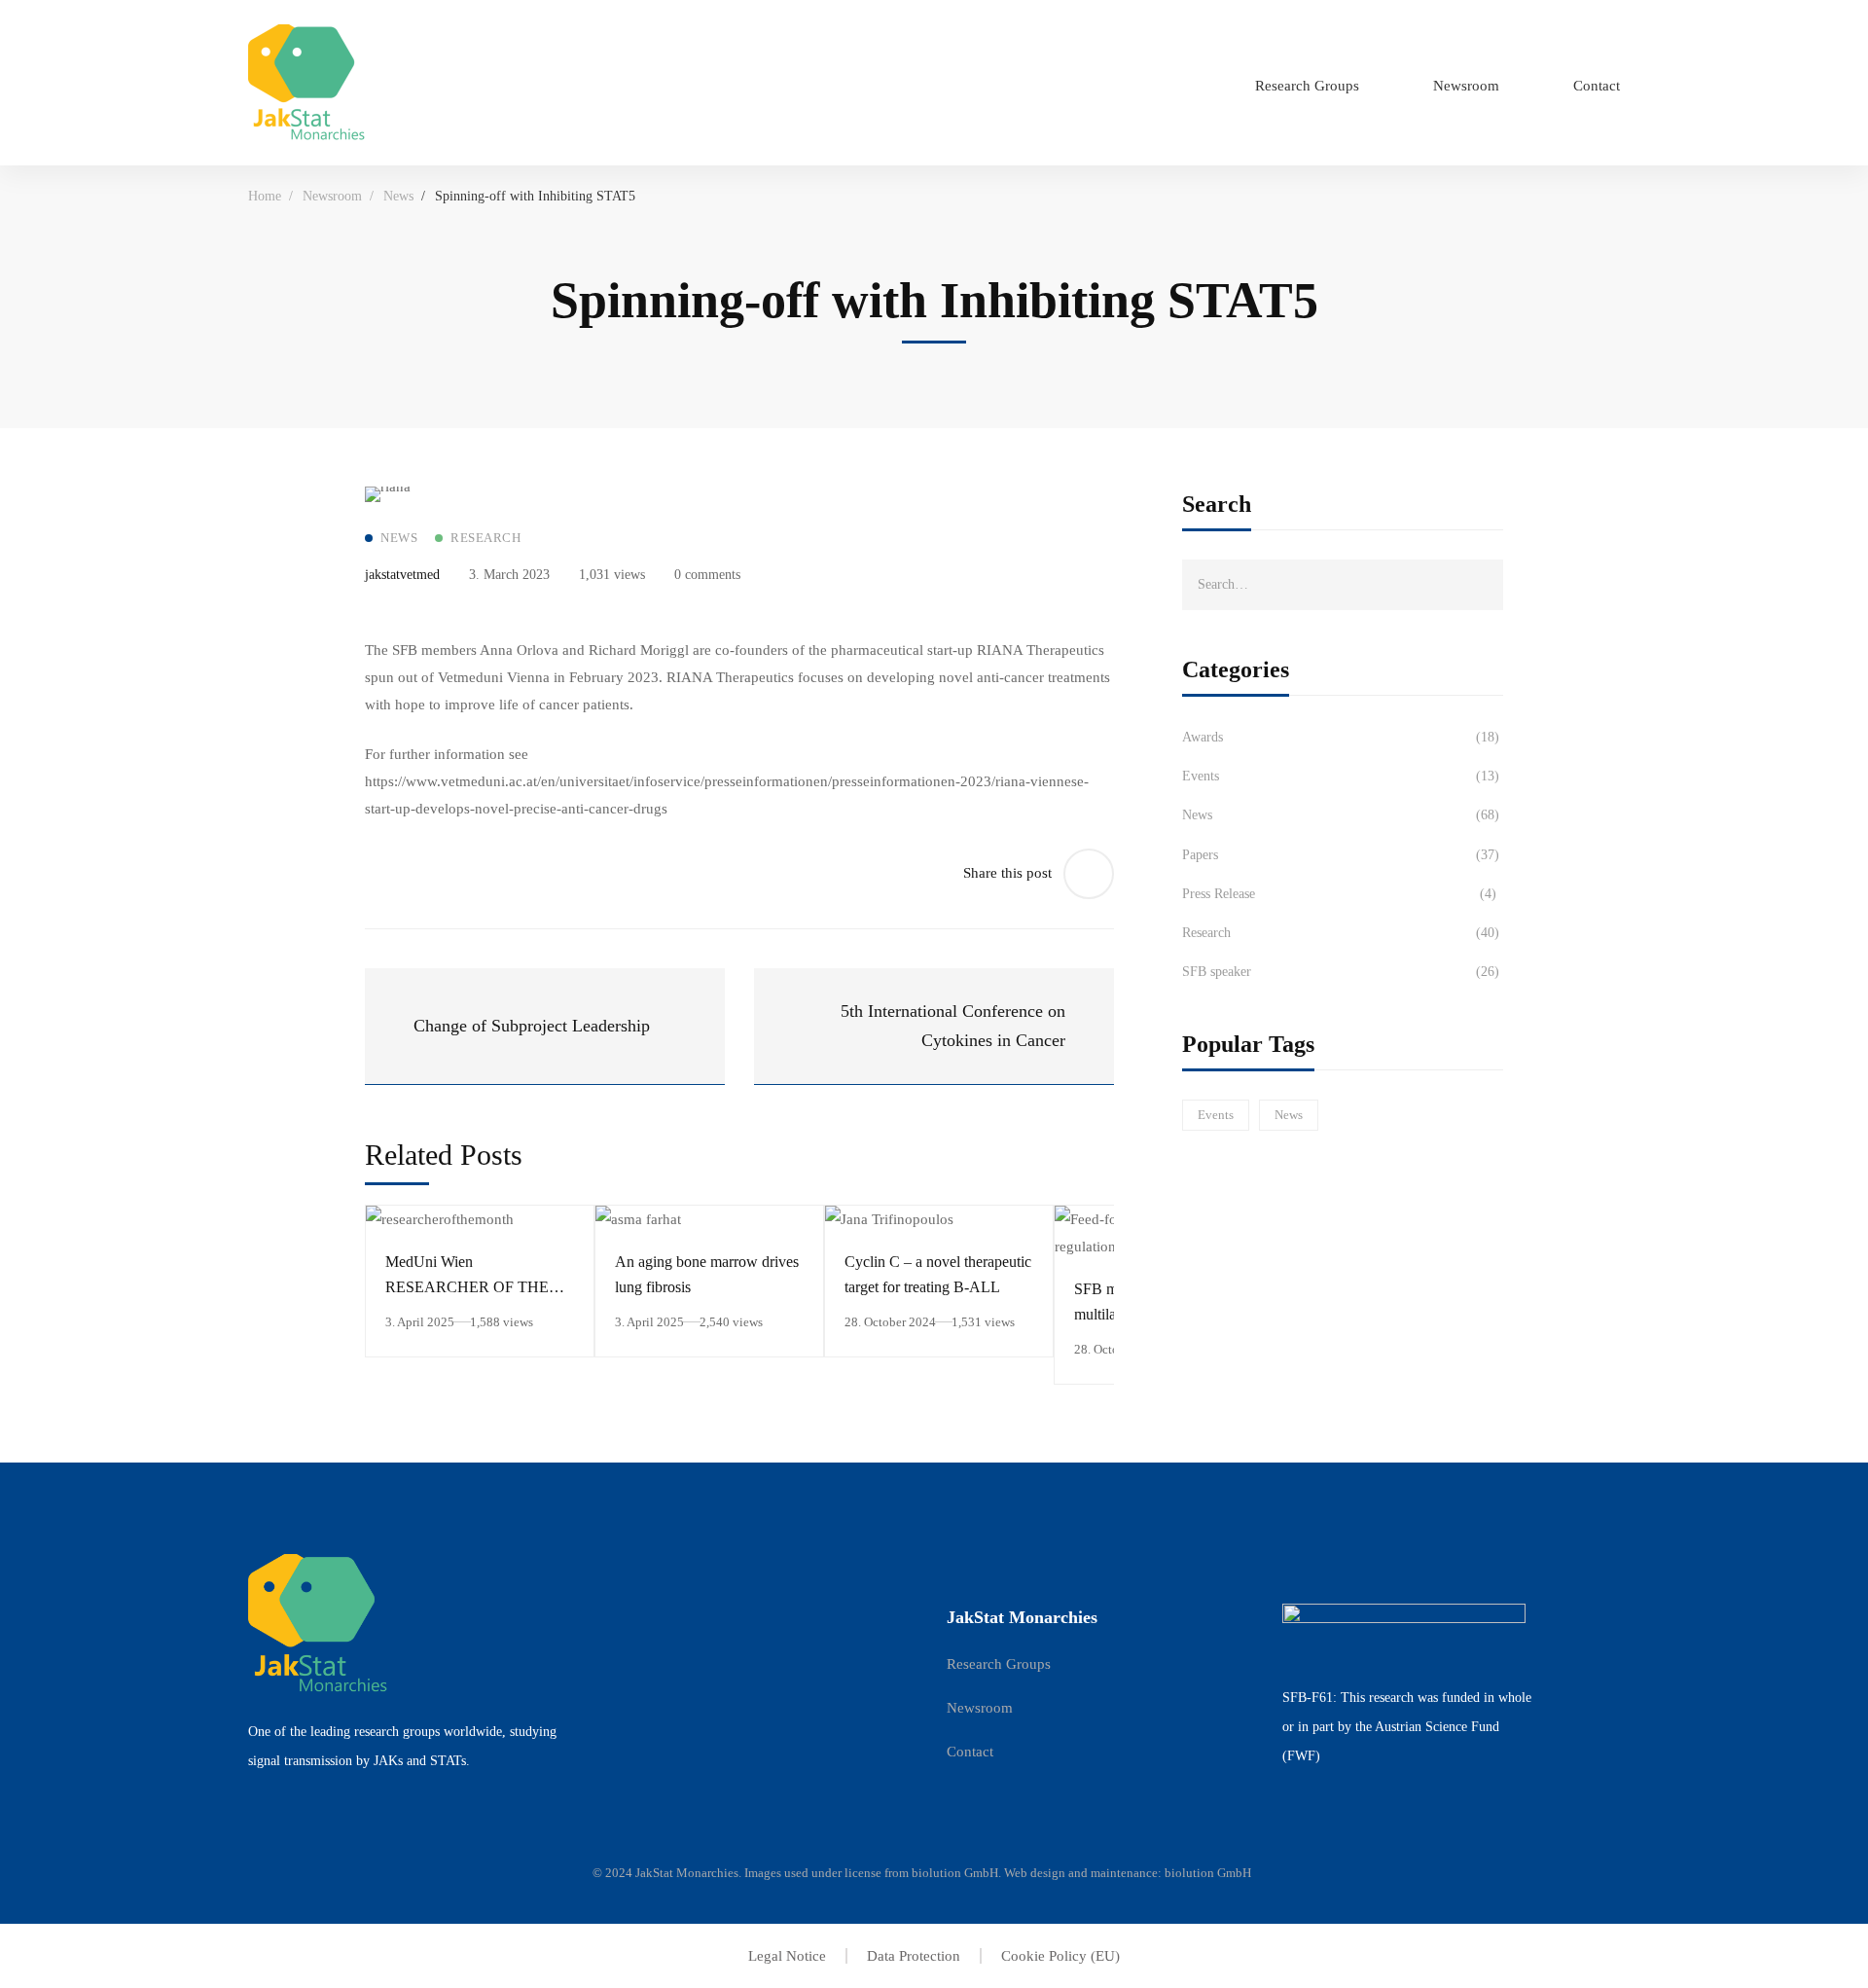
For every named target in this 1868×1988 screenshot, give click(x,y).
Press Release (1339, 894)
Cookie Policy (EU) (1060, 1956)
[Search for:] (1343, 584)
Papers (1341, 855)
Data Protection (914, 1956)
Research (1341, 933)
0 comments (707, 575)
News (398, 196)
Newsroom (332, 196)
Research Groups (999, 1664)
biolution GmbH (955, 1873)
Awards (1341, 737)
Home (265, 196)
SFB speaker (1341, 972)
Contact (970, 1752)
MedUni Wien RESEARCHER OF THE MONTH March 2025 (467, 1287)
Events (1341, 776)
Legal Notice (787, 1956)
